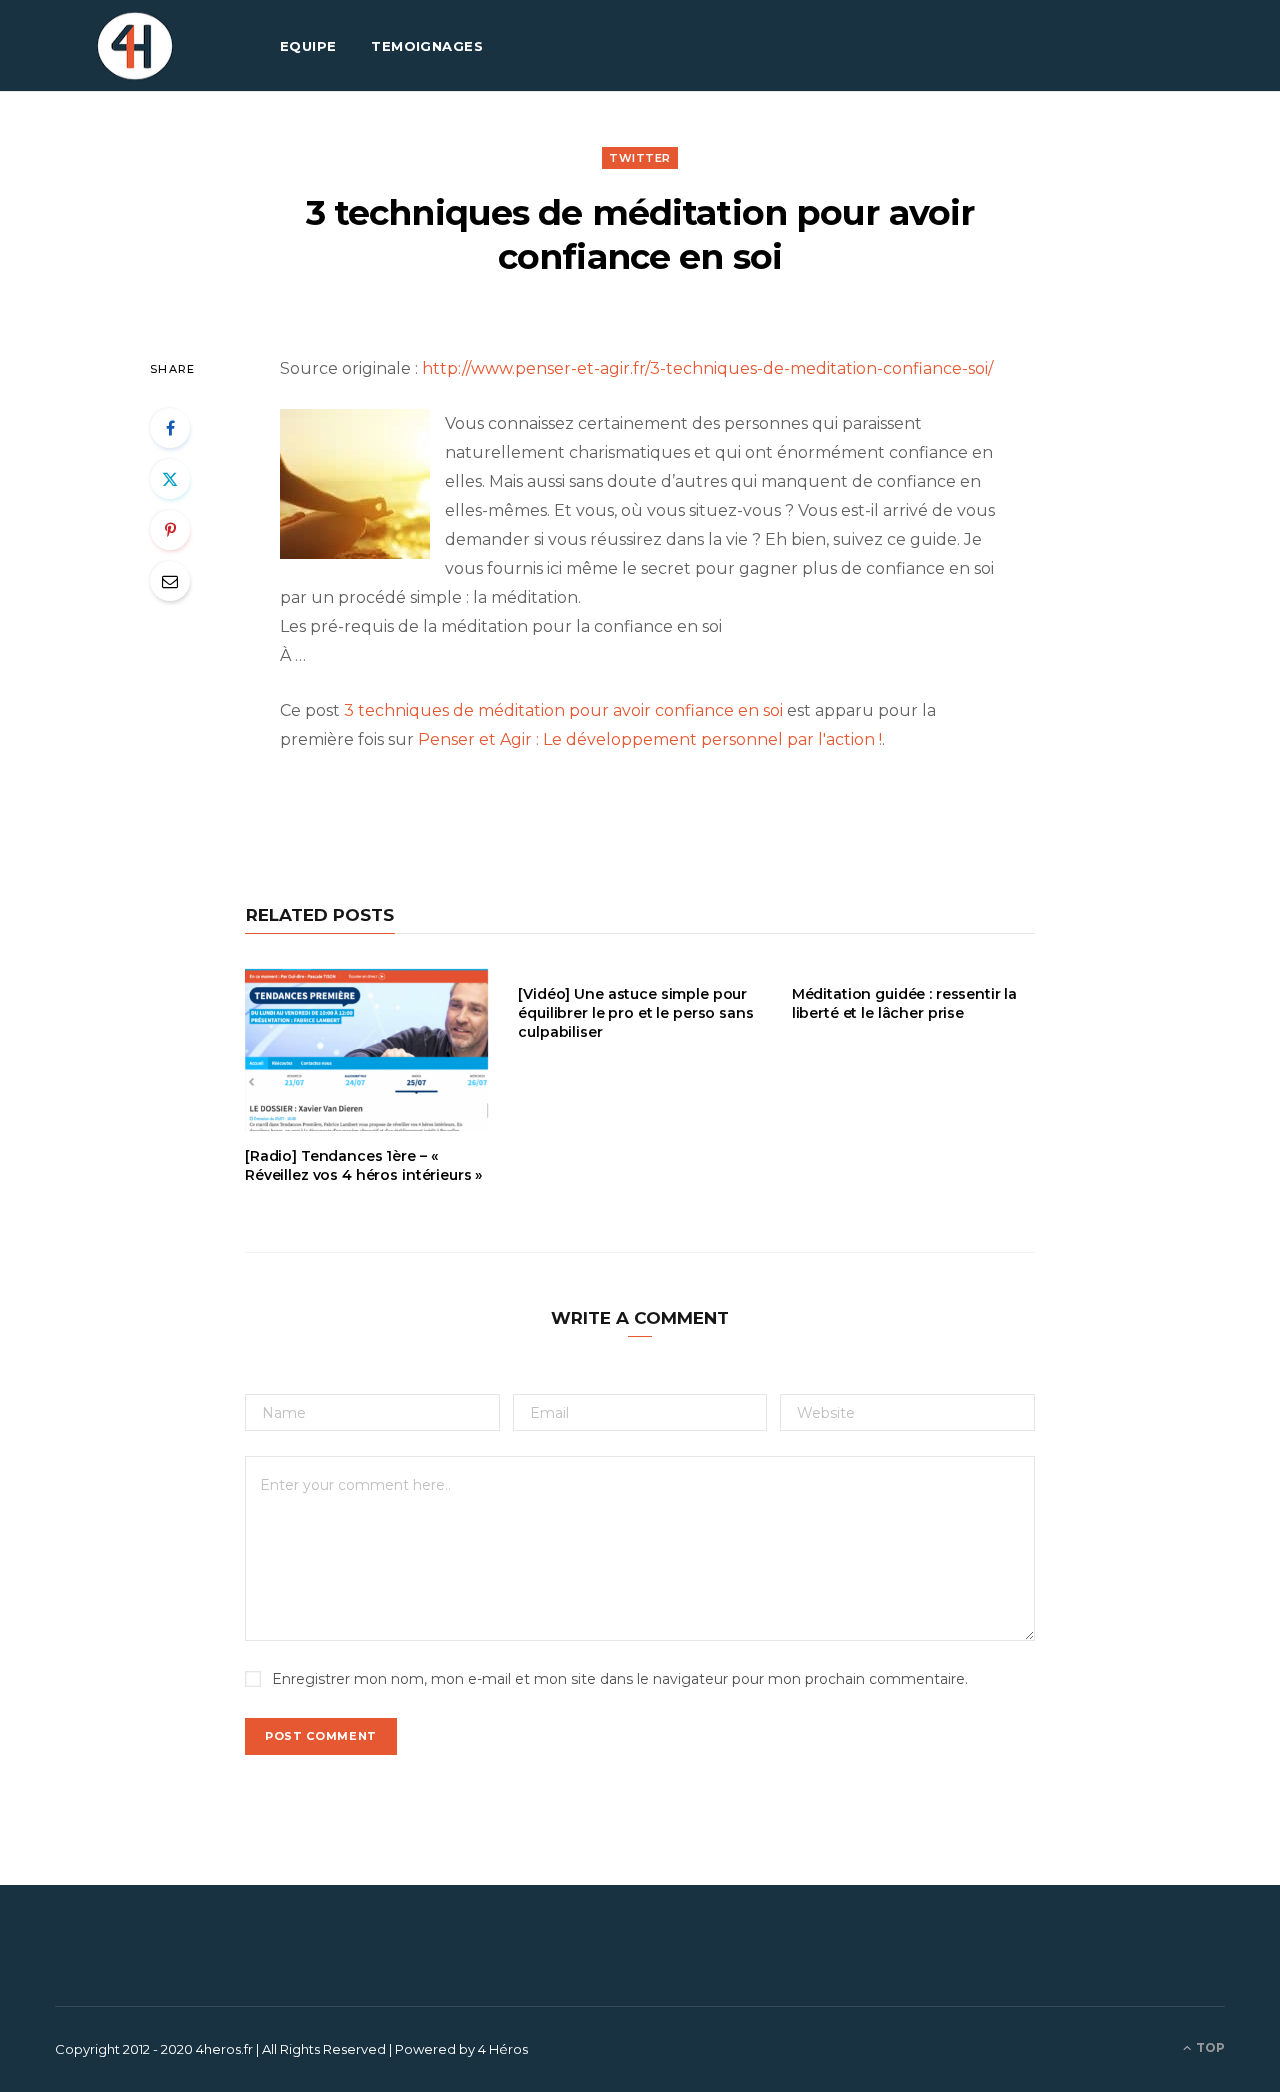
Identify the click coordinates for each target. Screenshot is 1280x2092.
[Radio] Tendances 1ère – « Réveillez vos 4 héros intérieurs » (363, 1165)
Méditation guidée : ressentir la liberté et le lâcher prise (905, 1003)
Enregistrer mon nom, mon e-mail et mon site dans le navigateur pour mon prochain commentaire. (620, 1679)
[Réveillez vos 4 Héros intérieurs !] (135, 46)
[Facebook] (170, 428)
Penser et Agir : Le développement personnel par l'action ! (650, 739)
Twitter (640, 158)
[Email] (170, 581)
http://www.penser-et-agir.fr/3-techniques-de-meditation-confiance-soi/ (707, 368)
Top (1209, 2047)
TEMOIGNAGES (427, 46)
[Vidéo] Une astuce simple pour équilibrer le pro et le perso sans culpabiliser (635, 1013)
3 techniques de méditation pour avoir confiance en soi (563, 710)
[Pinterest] (170, 530)
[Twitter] (170, 479)
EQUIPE (308, 46)
